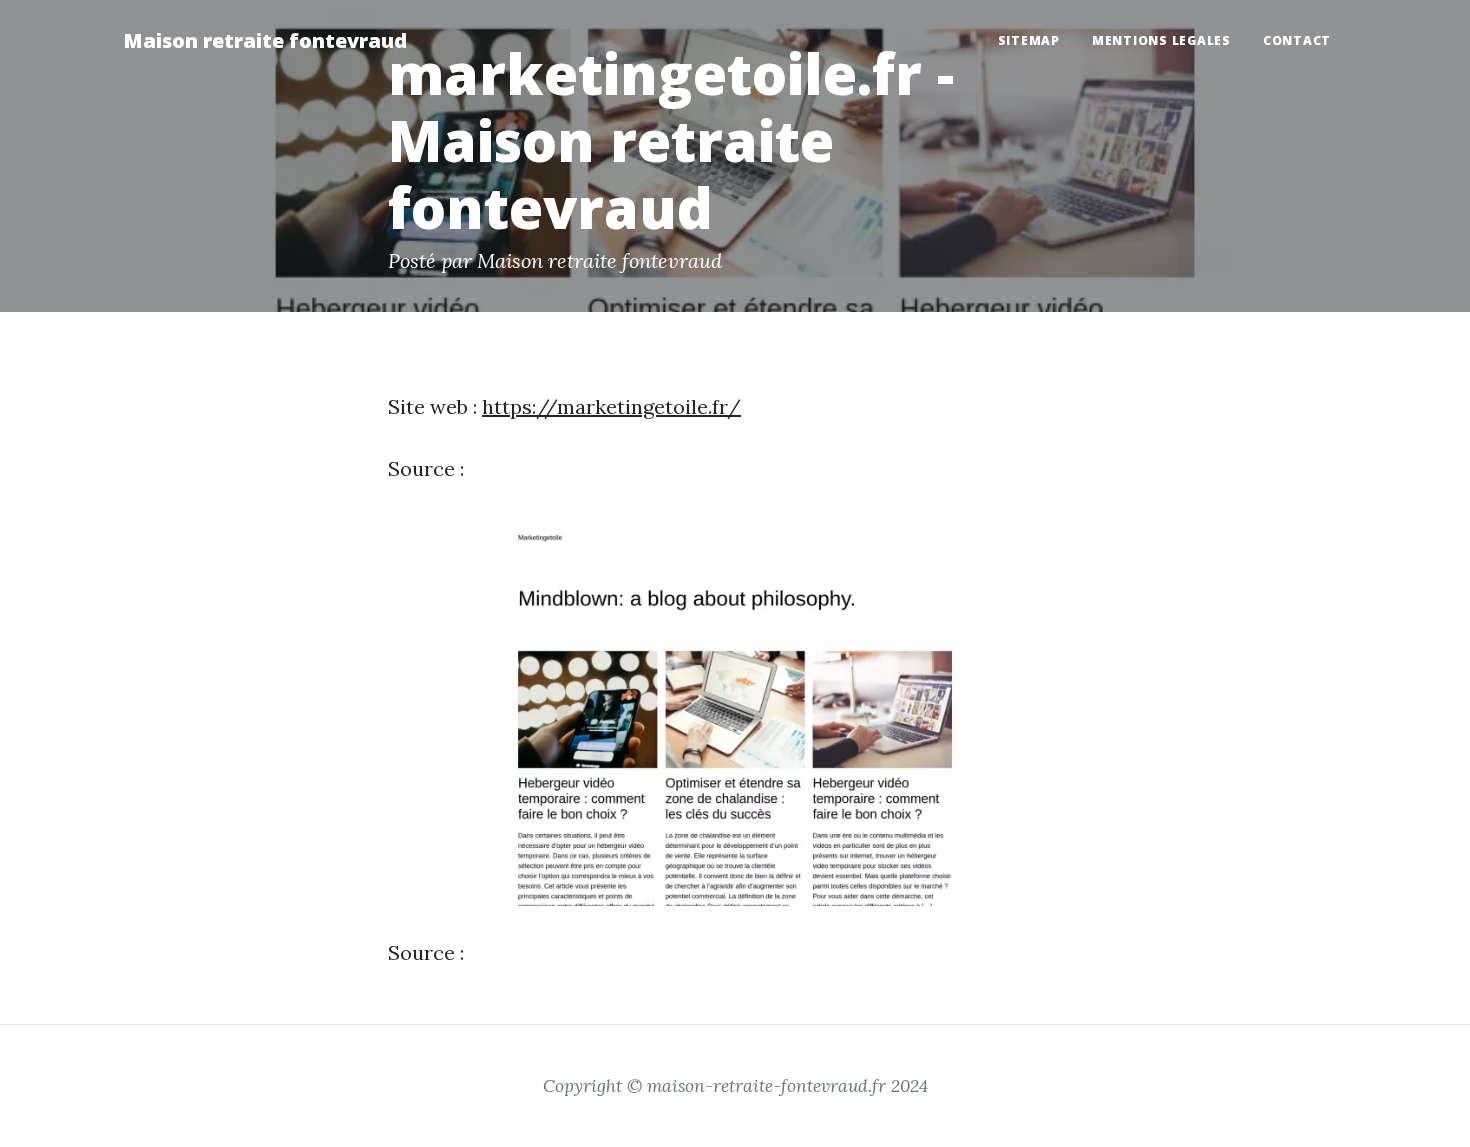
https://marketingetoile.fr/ (611, 406)
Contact (1297, 40)
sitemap (1029, 40)
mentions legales (1161, 40)
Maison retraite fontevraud (265, 40)
